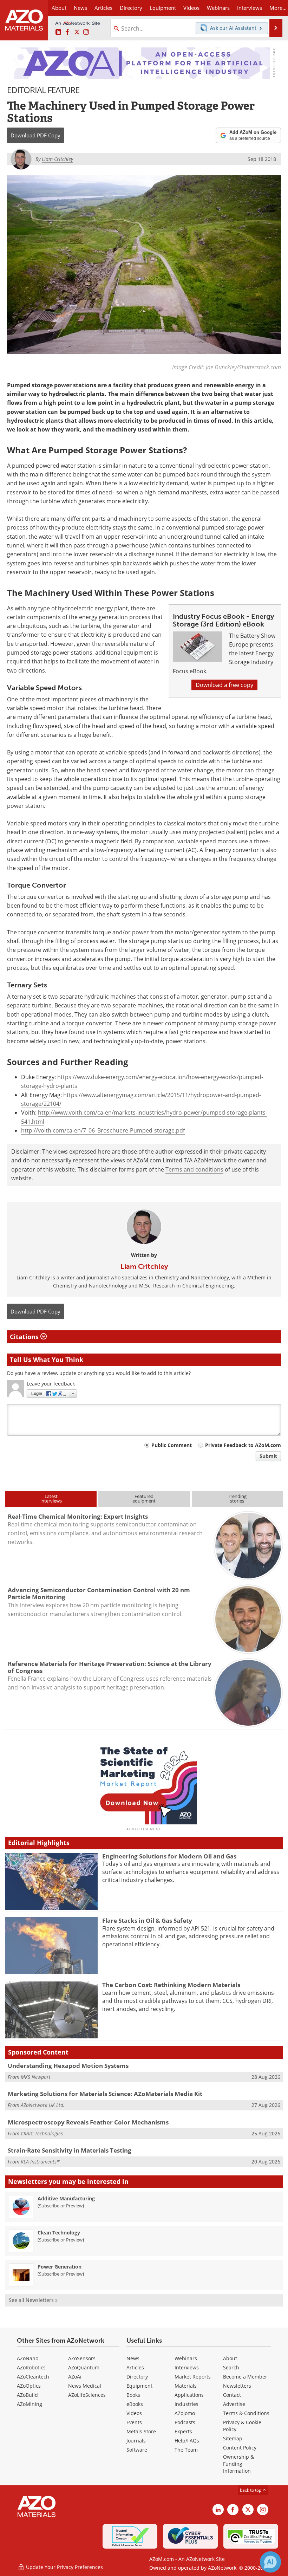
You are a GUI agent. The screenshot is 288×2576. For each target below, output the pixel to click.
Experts (183, 2431)
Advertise (234, 2404)
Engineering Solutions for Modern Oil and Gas (169, 1856)
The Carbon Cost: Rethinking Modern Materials (171, 1985)
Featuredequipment (144, 1498)
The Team (186, 2450)
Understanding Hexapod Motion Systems (68, 2066)
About (230, 2358)
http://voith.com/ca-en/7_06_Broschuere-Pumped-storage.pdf (103, 1130)
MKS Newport (36, 2077)
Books (133, 2395)
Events (134, 2422)
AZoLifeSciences (87, 2395)
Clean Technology (59, 2233)
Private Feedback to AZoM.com (243, 1445)
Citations (25, 1337)
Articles (135, 2367)
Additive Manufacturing (66, 2198)
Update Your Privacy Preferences (64, 2567)
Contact (232, 2395)
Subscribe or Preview (61, 2206)
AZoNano (28, 2358)
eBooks (135, 2404)
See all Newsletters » (33, 2300)
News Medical (85, 2386)
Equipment (139, 2386)
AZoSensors (82, 2358)
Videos (134, 2413)
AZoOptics (29, 2386)
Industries (186, 2404)
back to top (251, 2490)
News (133, 2358)
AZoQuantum (84, 2367)
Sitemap (233, 2438)
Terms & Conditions (246, 2413)
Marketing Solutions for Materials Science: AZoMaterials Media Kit (105, 2094)
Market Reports (193, 2377)
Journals (136, 2441)
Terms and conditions (194, 1169)
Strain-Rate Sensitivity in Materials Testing (70, 2150)
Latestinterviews (51, 1498)
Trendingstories (237, 1498)
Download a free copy (224, 685)
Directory (131, 8)
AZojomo (185, 2413)
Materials (186, 2386)
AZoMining (30, 2404)
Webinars (186, 2358)
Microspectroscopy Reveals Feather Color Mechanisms (88, 2122)
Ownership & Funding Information (238, 2464)
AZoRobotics (31, 2367)
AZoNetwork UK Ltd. (43, 2105)
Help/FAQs (187, 2441)
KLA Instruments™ (40, 2162)
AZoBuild (27, 2395)
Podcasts (185, 2422)
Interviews (187, 2367)
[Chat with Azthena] (270, 2562)
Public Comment (172, 1445)
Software (137, 2450)
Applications (189, 2395)
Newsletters (237, 2386)
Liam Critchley (144, 1266)
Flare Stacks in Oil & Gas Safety (147, 1920)
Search (231, 2367)
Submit (268, 1456)
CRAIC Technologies (42, 2133)
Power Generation (60, 2267)
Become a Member (245, 2377)
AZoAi (75, 2377)
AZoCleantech (33, 2377)
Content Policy (240, 2448)
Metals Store (141, 2431)
